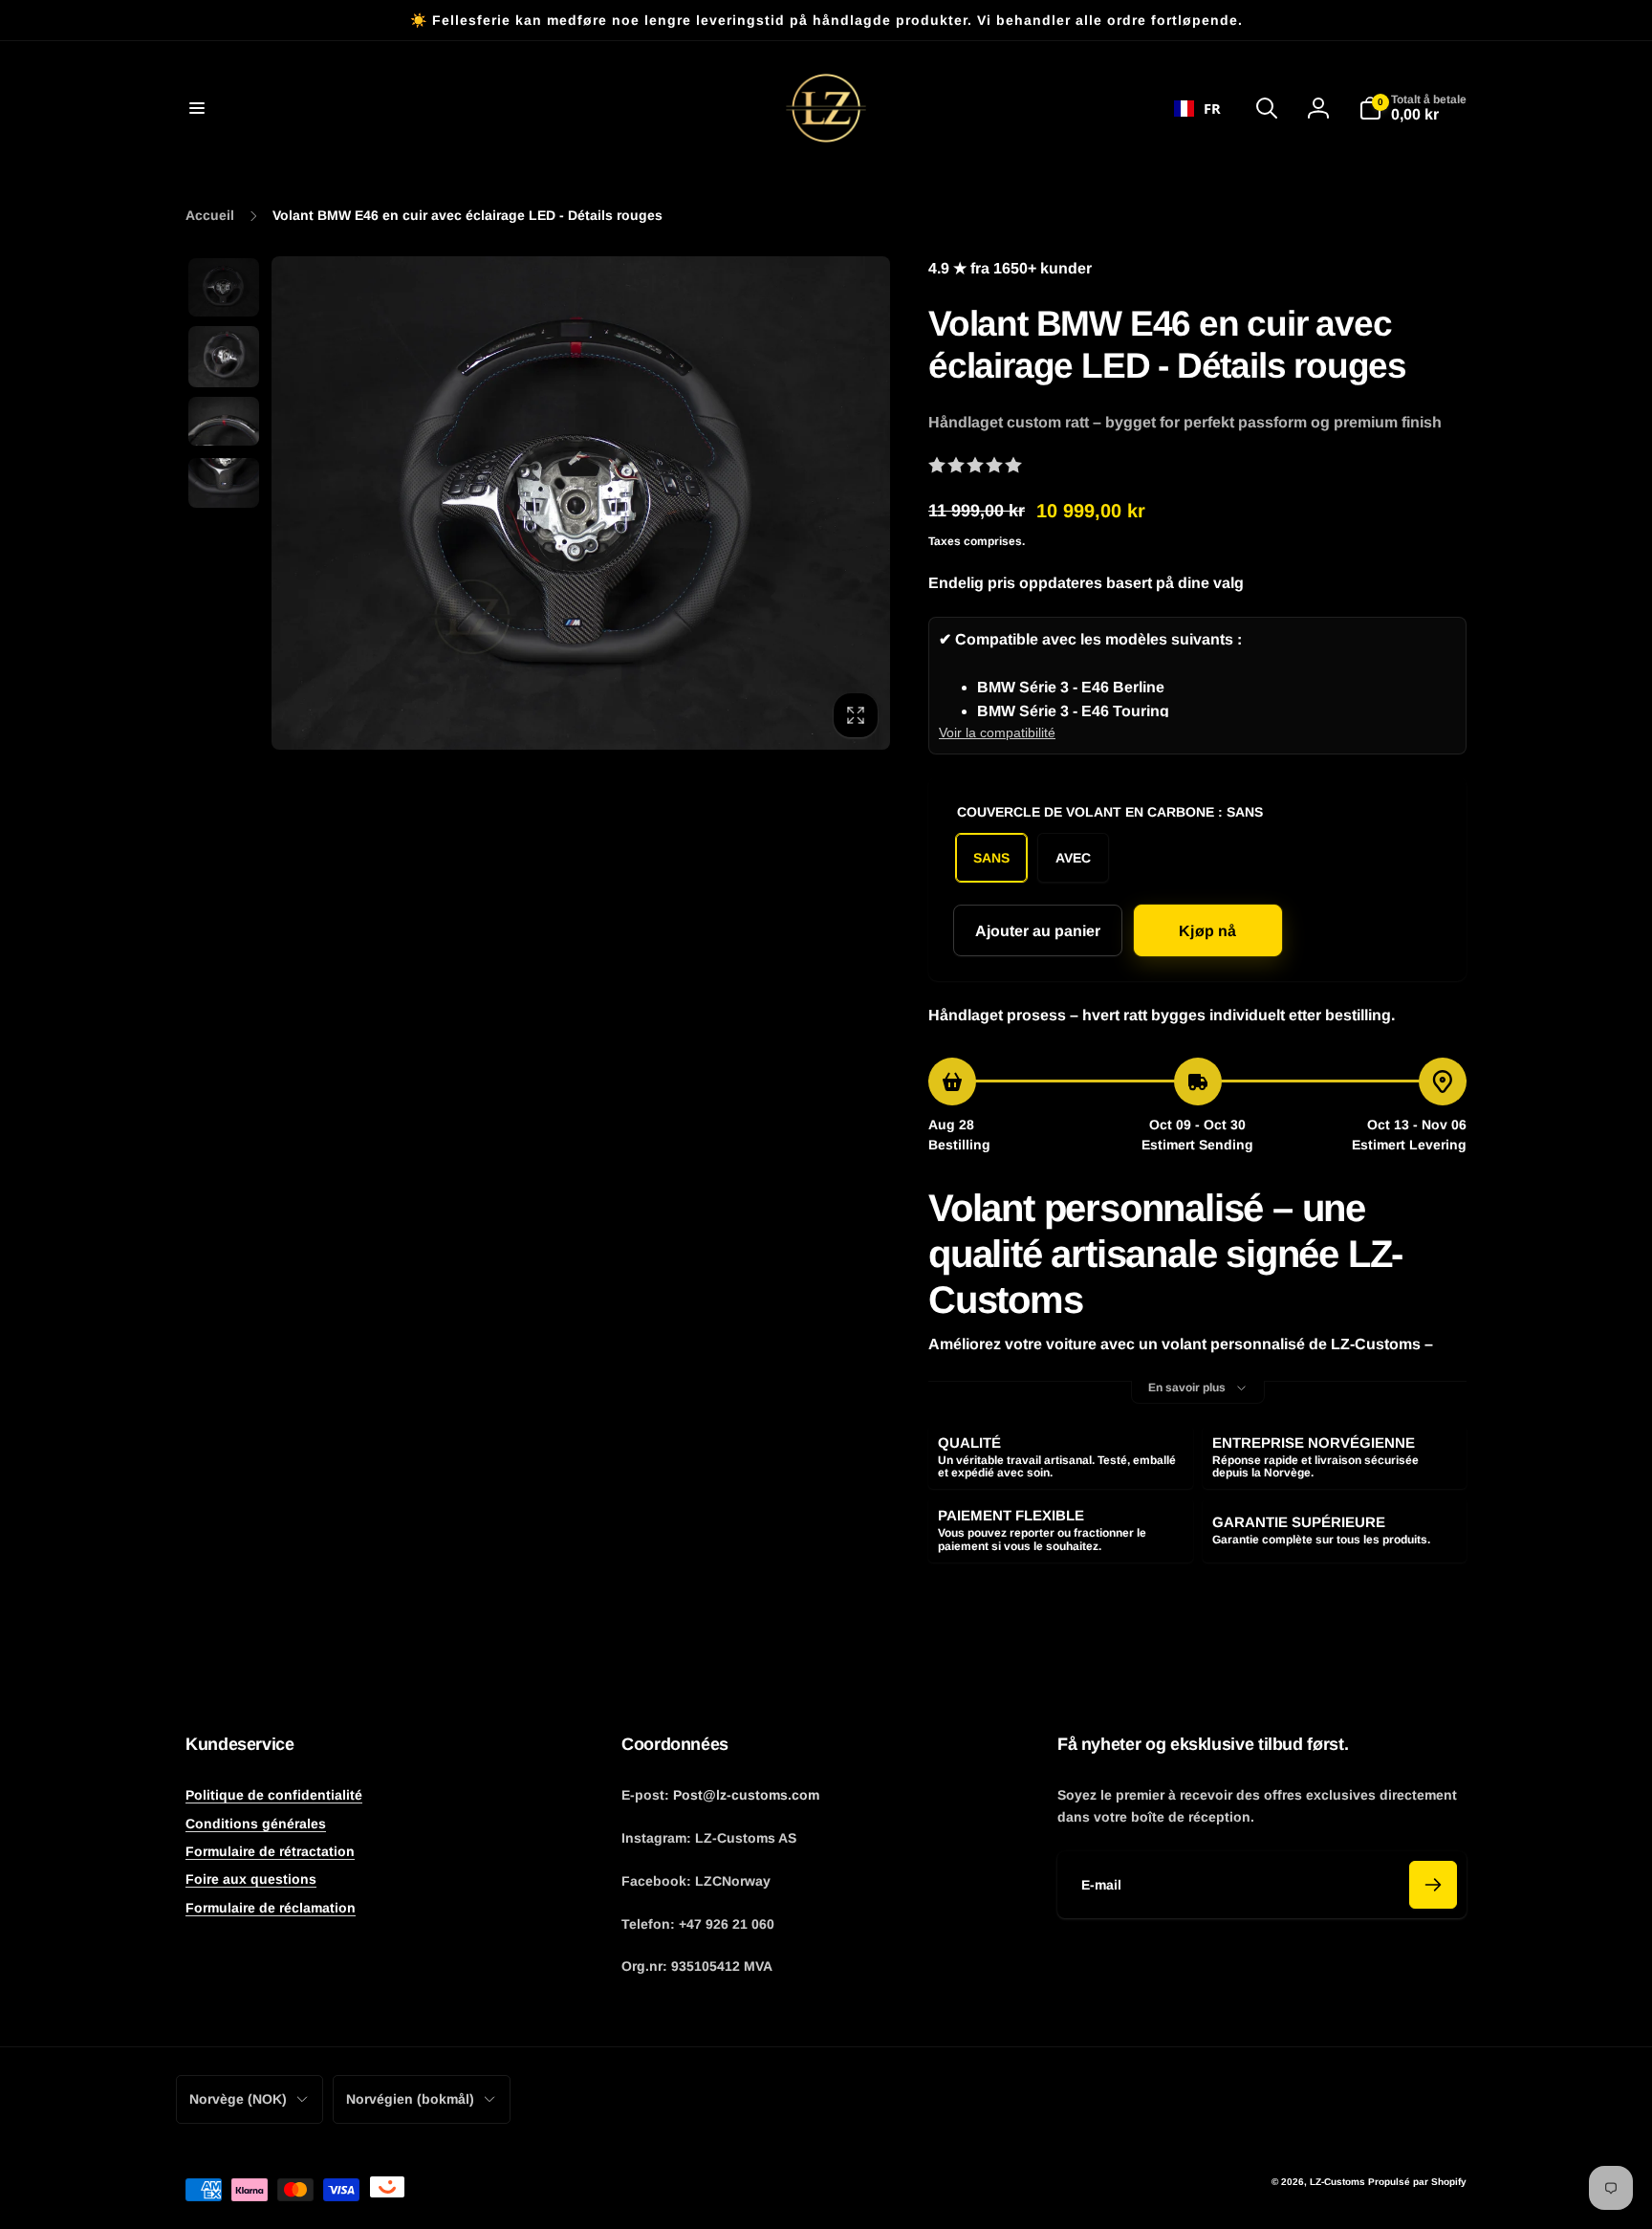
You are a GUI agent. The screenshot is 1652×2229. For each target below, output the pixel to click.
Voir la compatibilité (997, 732)
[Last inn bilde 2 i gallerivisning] (224, 357)
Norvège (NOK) (238, 2099)
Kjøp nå (1207, 931)
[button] (197, 108)
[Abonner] (1433, 1885)
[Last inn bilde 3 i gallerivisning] (224, 421)
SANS (991, 858)
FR (1212, 108)
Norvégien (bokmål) (410, 2099)
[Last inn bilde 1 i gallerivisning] (224, 287)
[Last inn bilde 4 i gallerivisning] (224, 482)
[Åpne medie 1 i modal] (581, 503)
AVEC (1073, 858)
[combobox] (1197, 108)
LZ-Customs (1337, 2182)
